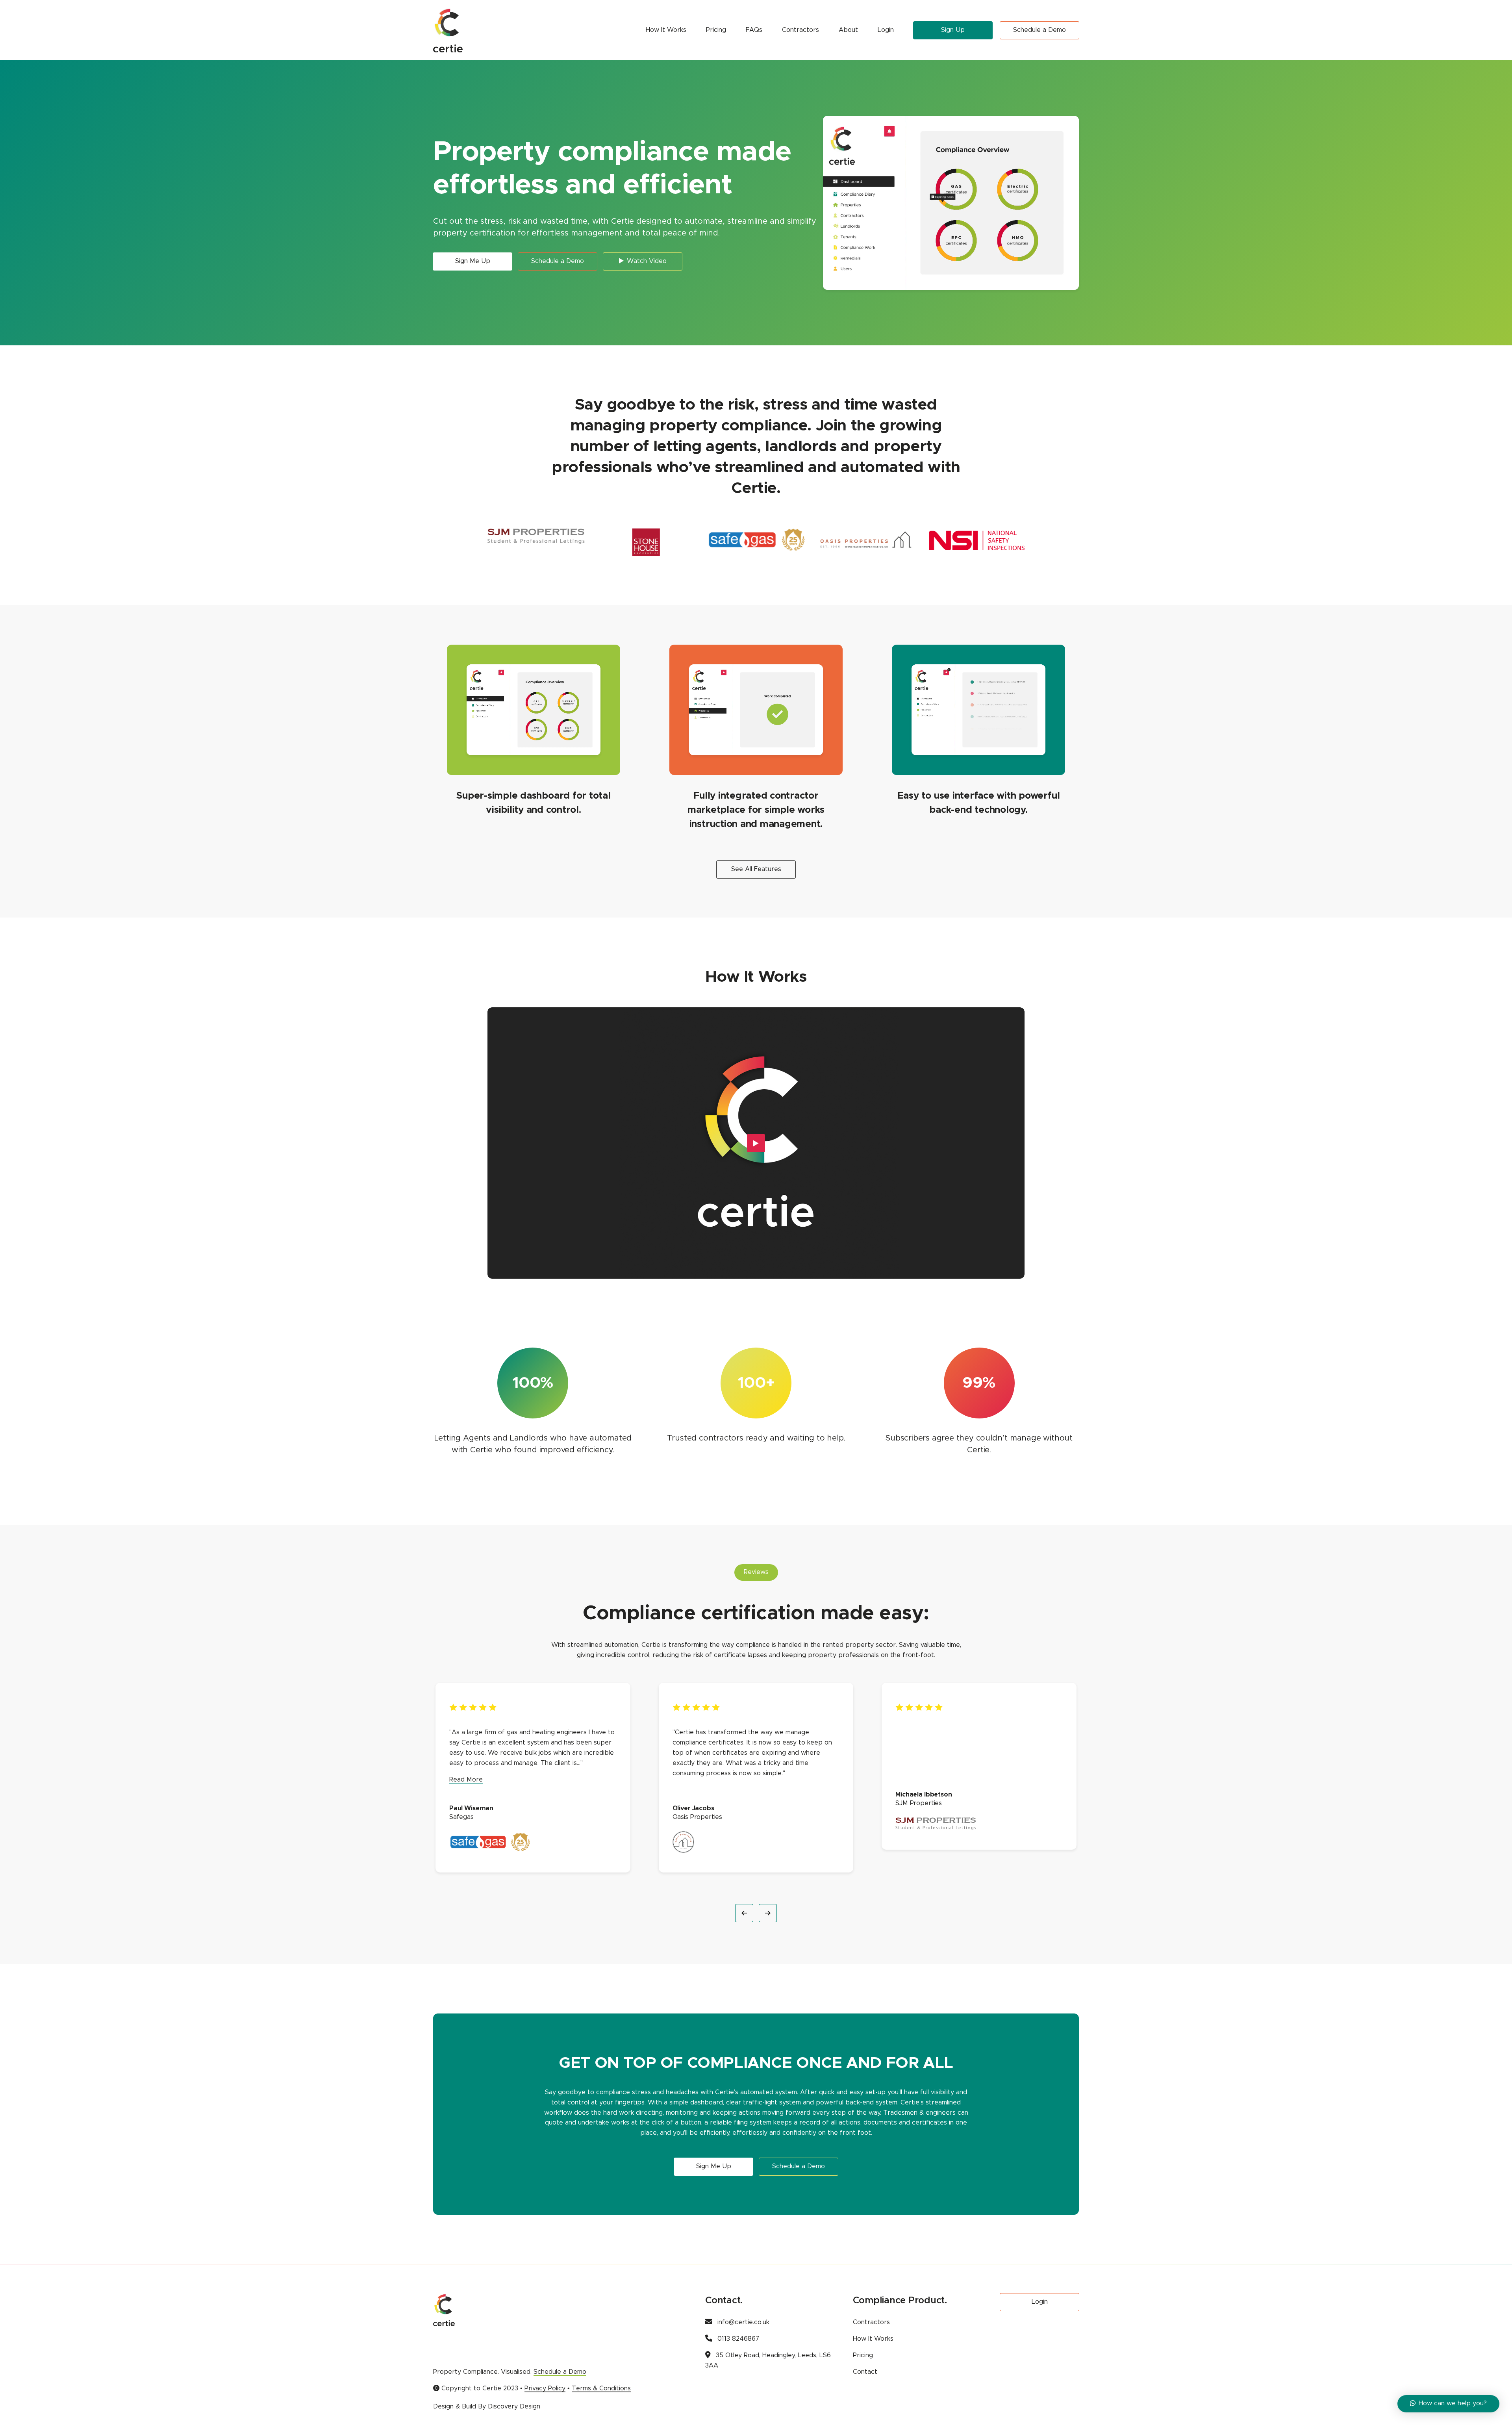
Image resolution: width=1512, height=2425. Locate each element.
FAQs (754, 30)
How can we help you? (1453, 2403)
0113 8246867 (738, 2339)
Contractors (800, 30)
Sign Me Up (473, 261)
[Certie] (448, 30)
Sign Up (953, 30)
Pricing (716, 30)
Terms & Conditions (601, 2388)
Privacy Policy (545, 2388)
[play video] (756, 1143)
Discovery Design (514, 2406)
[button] (744, 1913)
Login (886, 30)
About (848, 30)
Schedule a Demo (1039, 30)
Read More (466, 1780)
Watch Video (647, 261)
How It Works (666, 30)
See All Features (756, 869)
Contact (865, 2372)
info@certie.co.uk (743, 2322)
